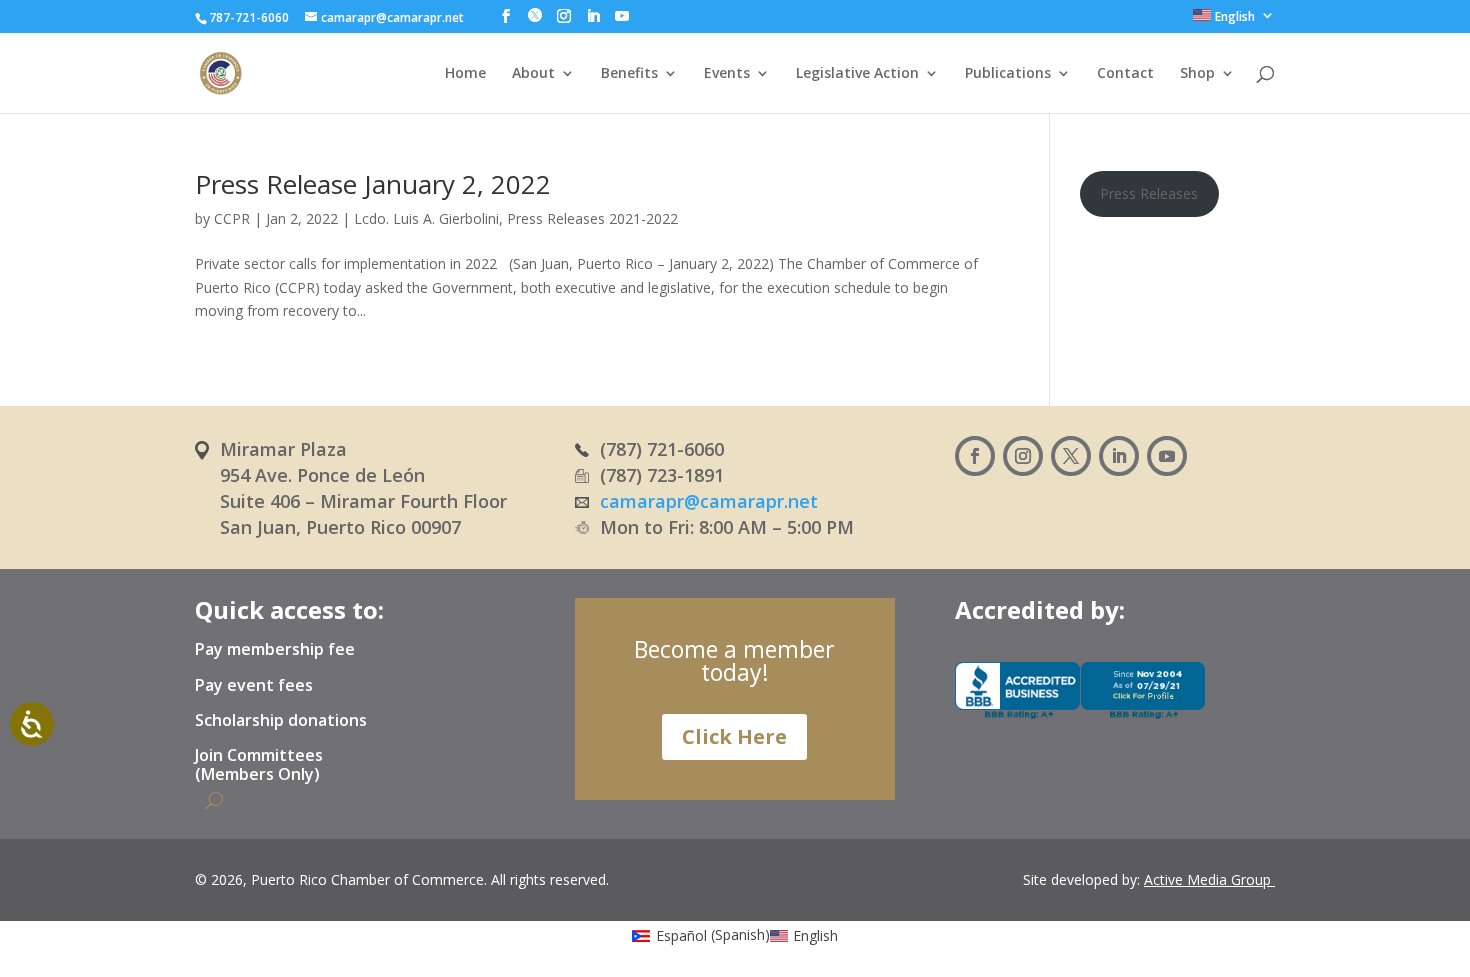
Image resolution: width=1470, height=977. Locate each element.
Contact (1125, 74)
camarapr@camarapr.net (709, 501)
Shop (1197, 74)
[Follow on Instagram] (1023, 456)
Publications (1008, 74)
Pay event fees (254, 686)
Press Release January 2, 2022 (373, 184)
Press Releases (1149, 193)
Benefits (629, 74)
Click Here (734, 736)
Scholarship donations (281, 721)
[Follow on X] (1071, 456)
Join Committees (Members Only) (259, 765)
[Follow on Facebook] (975, 456)
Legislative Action (857, 74)
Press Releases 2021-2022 (592, 218)
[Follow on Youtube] (1167, 456)
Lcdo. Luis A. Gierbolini (426, 218)
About (533, 74)
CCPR (232, 218)
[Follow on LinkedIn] (1119, 456)
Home (465, 74)
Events (727, 74)
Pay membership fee (275, 650)
